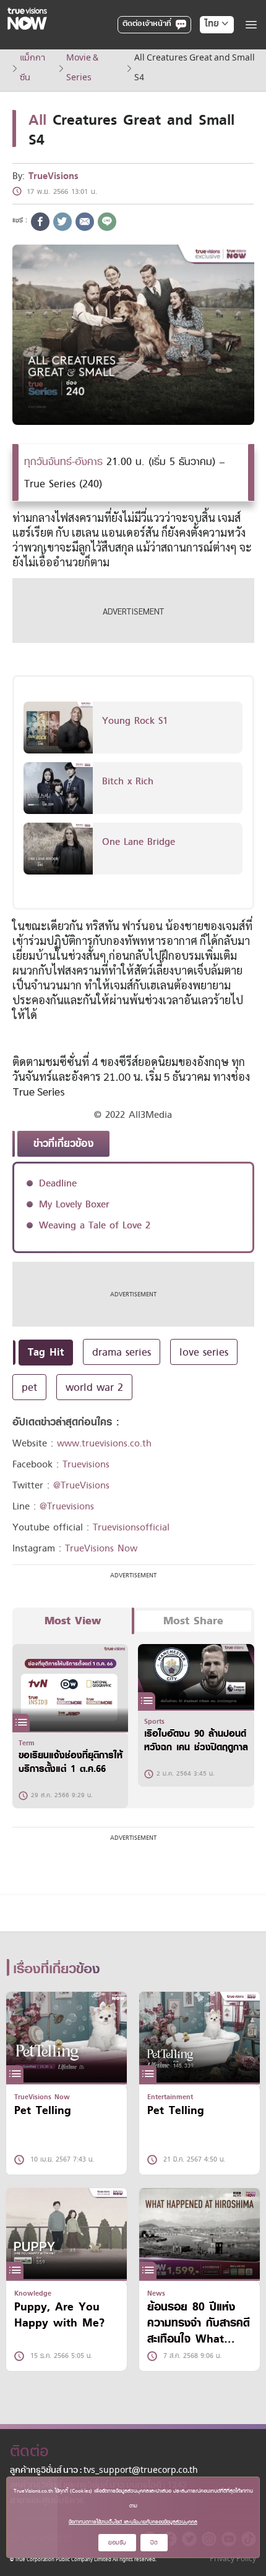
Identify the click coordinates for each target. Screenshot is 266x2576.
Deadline (58, 1183)
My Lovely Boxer (74, 1204)
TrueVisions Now (101, 1548)
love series (204, 1352)
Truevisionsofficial (131, 1527)
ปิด (154, 2542)
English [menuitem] (208, 69)
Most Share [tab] (193, 1621)
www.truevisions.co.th (104, 1443)
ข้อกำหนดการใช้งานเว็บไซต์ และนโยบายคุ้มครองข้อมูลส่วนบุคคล (133, 2522)
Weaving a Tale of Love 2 (95, 1225)
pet (29, 1387)
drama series (122, 1352)
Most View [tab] (73, 1621)
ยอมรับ (117, 2542)
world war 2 (94, 1387)
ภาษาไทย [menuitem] (205, 49)
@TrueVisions (81, 1485)
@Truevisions (67, 1506)
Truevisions (86, 1464)
